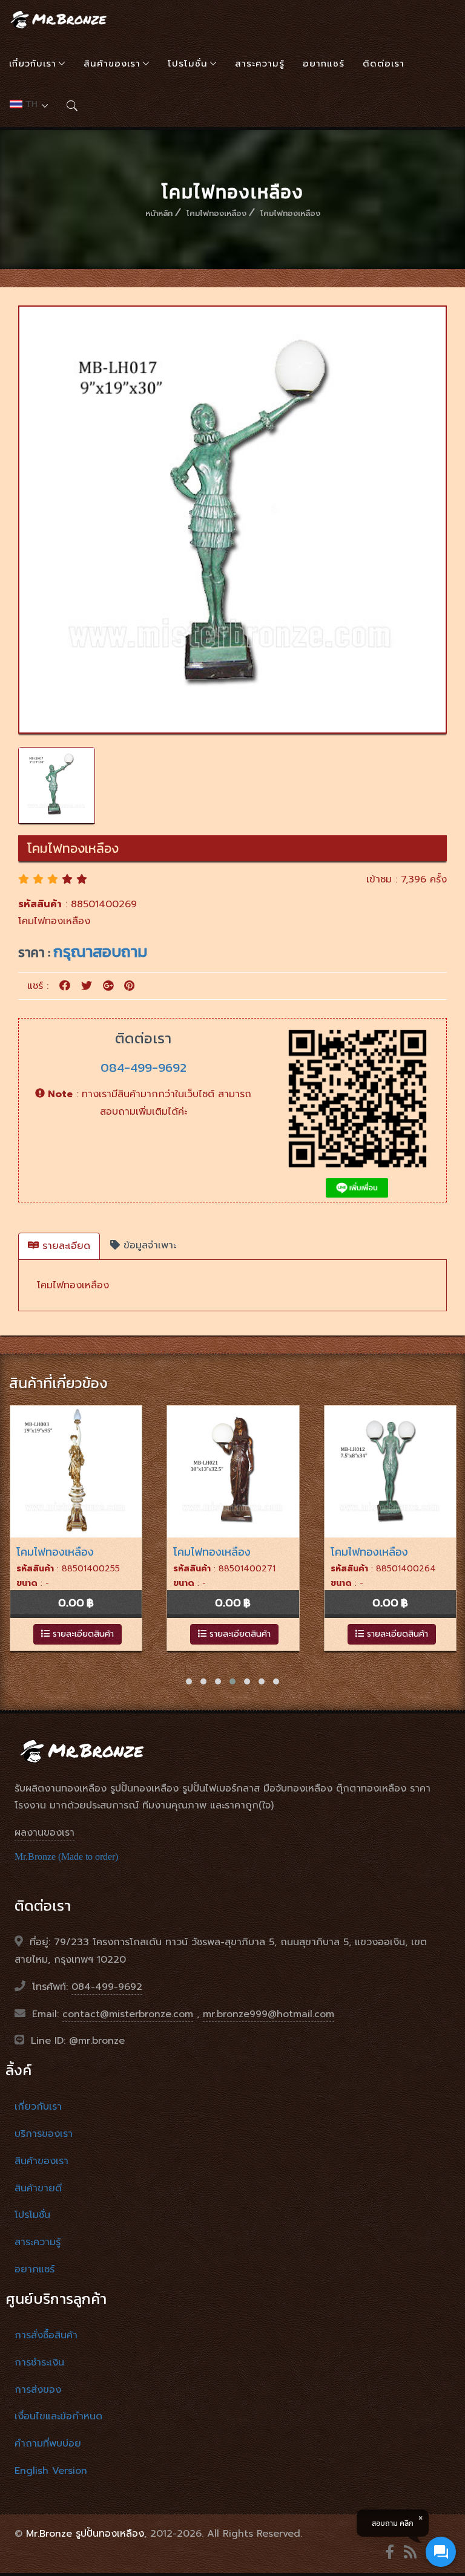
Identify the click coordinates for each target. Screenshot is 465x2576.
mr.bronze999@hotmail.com (269, 2014)
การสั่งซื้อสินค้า (46, 2335)
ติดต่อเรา (384, 64)
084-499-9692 (143, 1067)
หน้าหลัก (159, 213)
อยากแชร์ (324, 64)
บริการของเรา (44, 2134)
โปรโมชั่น (188, 64)
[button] (189, 1681)
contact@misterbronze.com (128, 2014)
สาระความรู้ (260, 64)
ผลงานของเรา (45, 1833)
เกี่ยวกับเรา (33, 64)
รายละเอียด (64, 1246)
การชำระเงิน (39, 2362)
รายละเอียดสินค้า (82, 1634)
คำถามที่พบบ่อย (48, 2444)
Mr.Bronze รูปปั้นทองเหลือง (85, 2534)
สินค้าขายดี (38, 2188)
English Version (51, 2471)
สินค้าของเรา (112, 64)
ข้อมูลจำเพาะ (148, 1245)
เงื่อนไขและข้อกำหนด (58, 2416)
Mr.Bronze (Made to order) (66, 1857)
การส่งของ (38, 2390)
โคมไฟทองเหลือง (216, 213)
